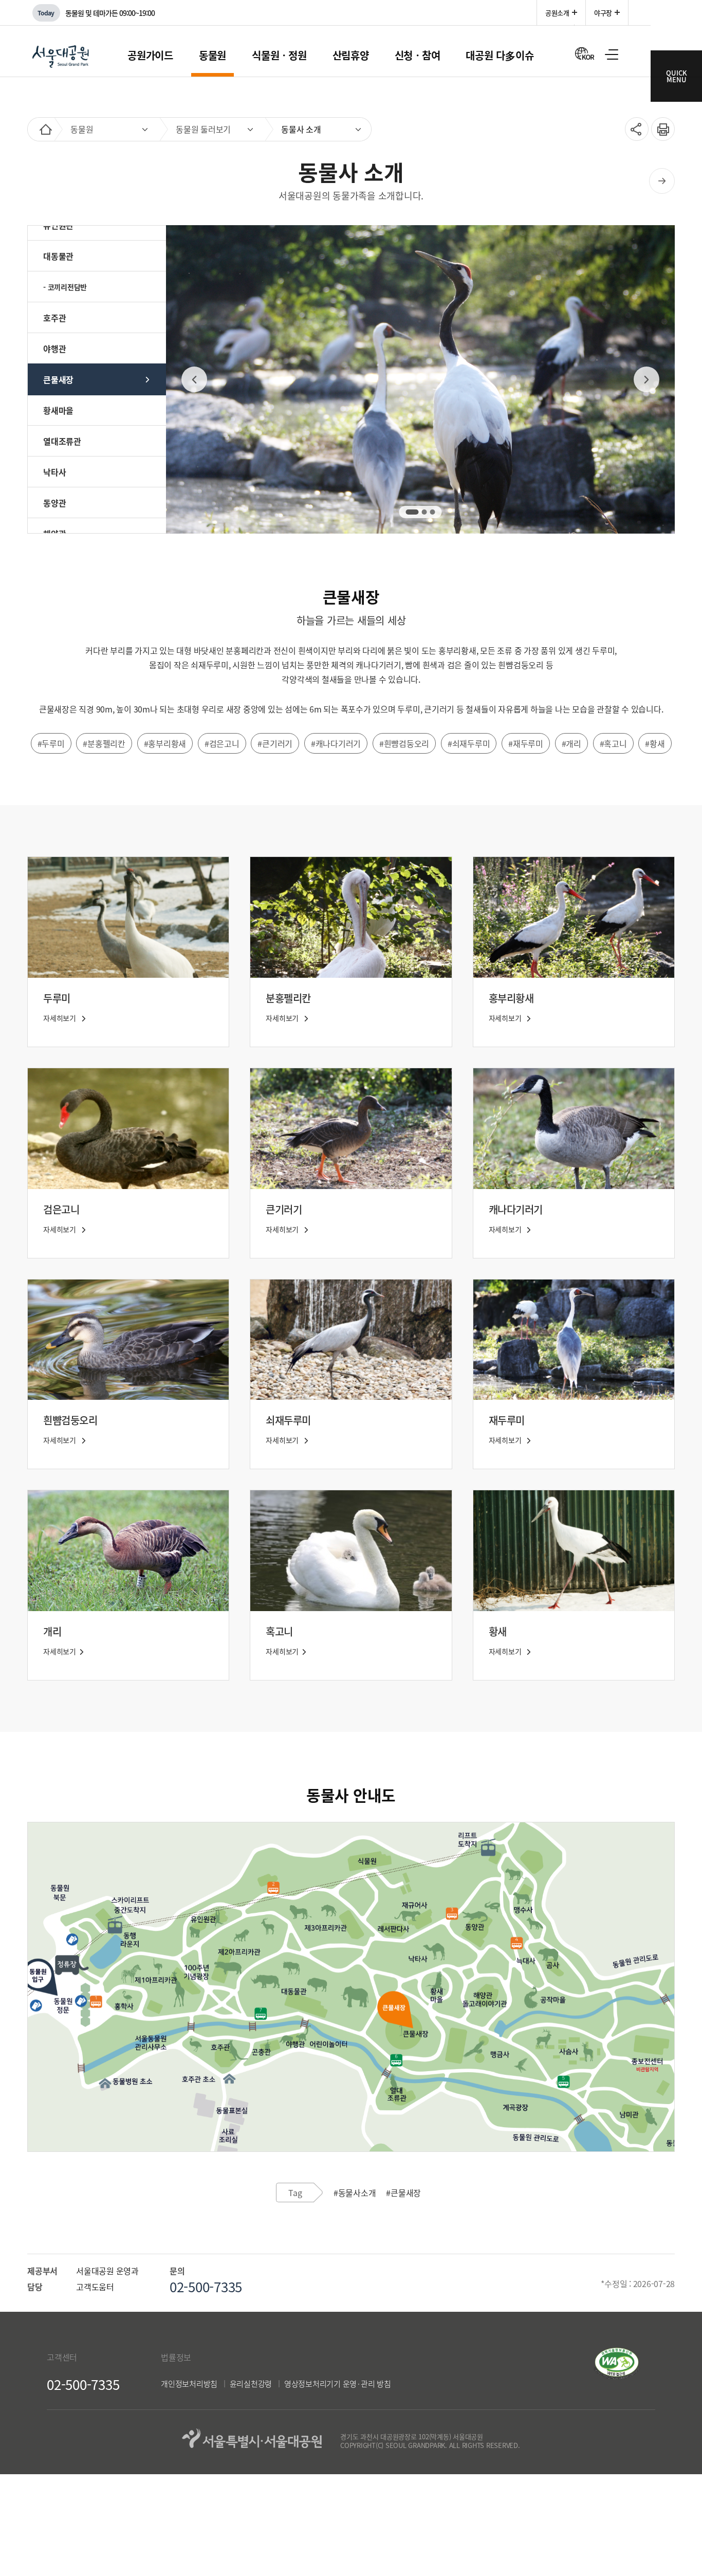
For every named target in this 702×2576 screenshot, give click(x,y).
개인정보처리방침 (189, 2384)
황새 (498, 1631)
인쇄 (659, 124)
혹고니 (279, 1631)
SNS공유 (633, 129)
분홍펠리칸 (288, 998)
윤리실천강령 (251, 2384)
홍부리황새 (511, 998)
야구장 (603, 13)
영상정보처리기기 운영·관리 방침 (338, 2384)
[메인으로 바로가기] (46, 129)
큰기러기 (284, 1209)
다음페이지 (662, 181)
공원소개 (557, 13)
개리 (52, 1631)
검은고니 (61, 1209)
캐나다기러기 (516, 1209)
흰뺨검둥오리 (70, 1420)
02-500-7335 (83, 2384)
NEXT (646, 379)
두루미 (57, 998)
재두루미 (507, 1420)
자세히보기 (61, 1018)
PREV (194, 379)
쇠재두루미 (288, 1420)
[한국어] (585, 53)
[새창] (617, 2376)
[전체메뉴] (612, 54)
